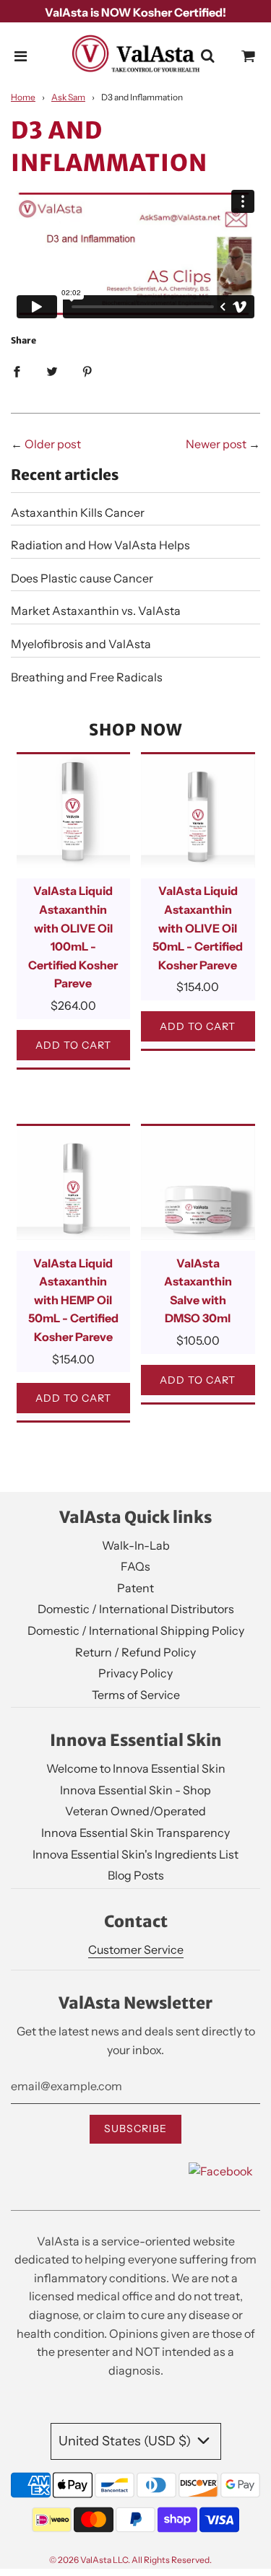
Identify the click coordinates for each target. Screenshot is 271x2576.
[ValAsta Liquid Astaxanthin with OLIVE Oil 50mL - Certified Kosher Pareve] (198, 811)
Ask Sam (68, 97)
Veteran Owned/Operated (135, 1811)
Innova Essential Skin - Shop (135, 1790)
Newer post (216, 444)
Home (23, 97)
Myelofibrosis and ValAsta (81, 644)
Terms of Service (136, 1695)
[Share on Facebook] (17, 371)
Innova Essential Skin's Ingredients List (135, 1854)
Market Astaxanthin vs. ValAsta (96, 611)
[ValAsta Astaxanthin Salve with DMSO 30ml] (198, 1183)
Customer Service (136, 1950)
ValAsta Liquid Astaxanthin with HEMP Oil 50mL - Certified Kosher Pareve (73, 1300)
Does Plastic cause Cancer (82, 578)
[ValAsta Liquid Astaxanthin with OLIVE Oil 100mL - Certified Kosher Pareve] (74, 811)
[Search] (207, 56)
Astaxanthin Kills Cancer (78, 512)
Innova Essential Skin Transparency (135, 1833)
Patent (135, 1588)
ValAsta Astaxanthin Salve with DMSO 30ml (198, 1291)
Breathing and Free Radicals (87, 677)
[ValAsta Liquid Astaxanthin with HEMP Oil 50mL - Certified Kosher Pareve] (74, 1183)
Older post (53, 444)
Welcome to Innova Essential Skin (136, 1768)
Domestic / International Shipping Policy (136, 1630)
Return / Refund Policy (135, 1652)
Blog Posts (136, 1875)
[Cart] (249, 56)
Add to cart (73, 1045)
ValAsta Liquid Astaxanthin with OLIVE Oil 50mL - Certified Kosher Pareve (198, 927)
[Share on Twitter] (52, 371)
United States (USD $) (126, 2441)
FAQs (135, 1566)
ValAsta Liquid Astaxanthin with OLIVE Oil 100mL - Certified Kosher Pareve (73, 937)
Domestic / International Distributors (136, 1609)
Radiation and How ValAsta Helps (100, 545)
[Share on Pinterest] (87, 371)
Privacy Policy (135, 1673)
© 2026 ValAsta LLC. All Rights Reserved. (130, 2560)
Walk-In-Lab (136, 1545)
